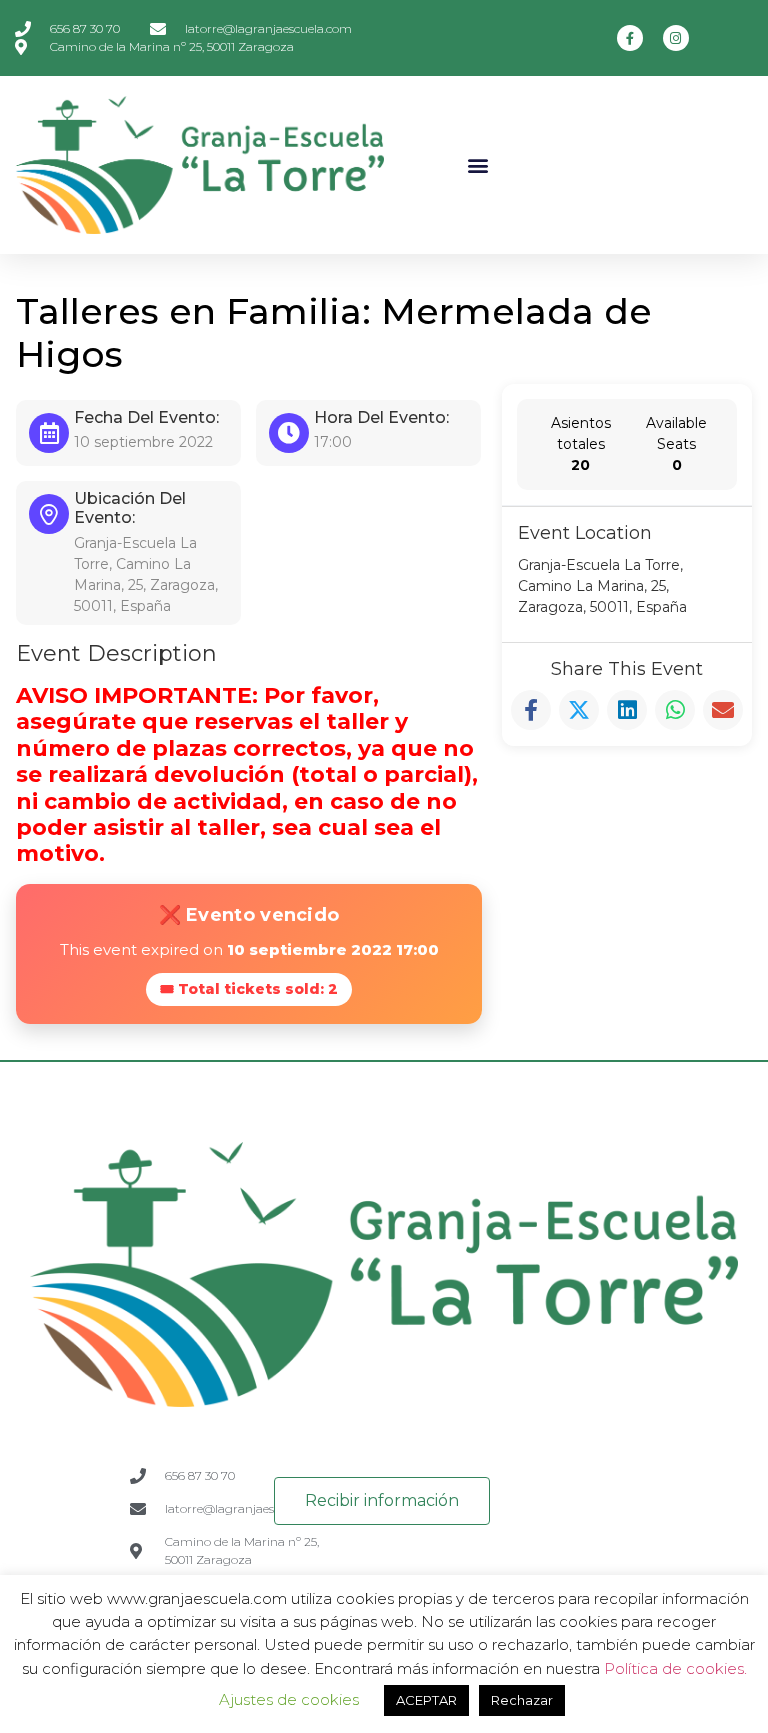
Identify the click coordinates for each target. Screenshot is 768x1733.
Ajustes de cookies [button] (289, 1699)
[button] (478, 164)
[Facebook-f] (630, 38)
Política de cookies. (675, 1668)
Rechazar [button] (522, 1700)
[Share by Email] (723, 710)
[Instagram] (676, 38)
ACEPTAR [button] (426, 1700)
